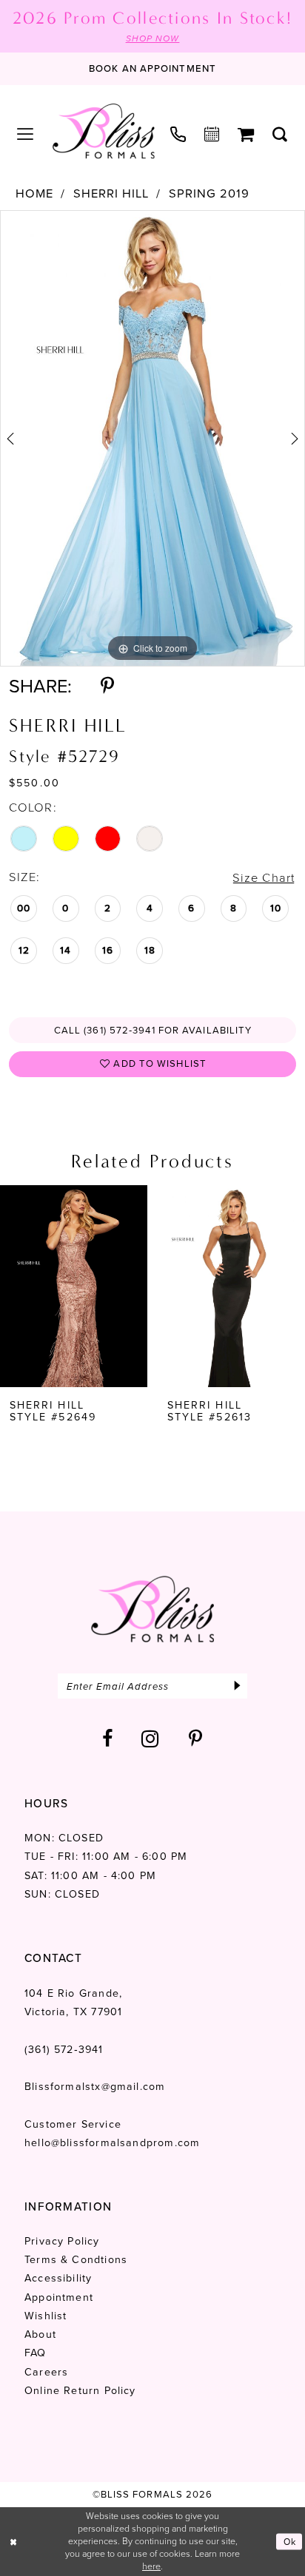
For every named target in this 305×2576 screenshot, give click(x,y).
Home (34, 194)
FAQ (36, 2353)
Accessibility (58, 2278)
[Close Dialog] (14, 2542)
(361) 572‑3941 (64, 2050)
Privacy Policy (62, 2241)
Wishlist (46, 2316)
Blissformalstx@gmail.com (95, 2087)
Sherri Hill (111, 194)
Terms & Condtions (76, 2260)
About (40, 2334)
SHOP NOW (153, 38)
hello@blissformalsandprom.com (112, 2143)
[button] (26, 135)
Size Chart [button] (264, 878)
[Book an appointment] (212, 135)
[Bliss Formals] (103, 131)
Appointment (59, 2297)
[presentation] (74, 1286)
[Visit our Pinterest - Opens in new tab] (196, 1739)
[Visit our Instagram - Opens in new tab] (151, 1739)
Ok (290, 2541)
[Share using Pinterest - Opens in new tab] (107, 686)
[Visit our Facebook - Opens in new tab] (108, 1739)
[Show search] (280, 135)
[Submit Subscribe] (237, 1686)
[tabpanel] (152, 438)
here (151, 2566)
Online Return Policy (80, 2391)
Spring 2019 (209, 194)
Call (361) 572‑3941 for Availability (153, 1030)
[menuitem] (26, 135)
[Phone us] (178, 135)
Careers (46, 2372)
